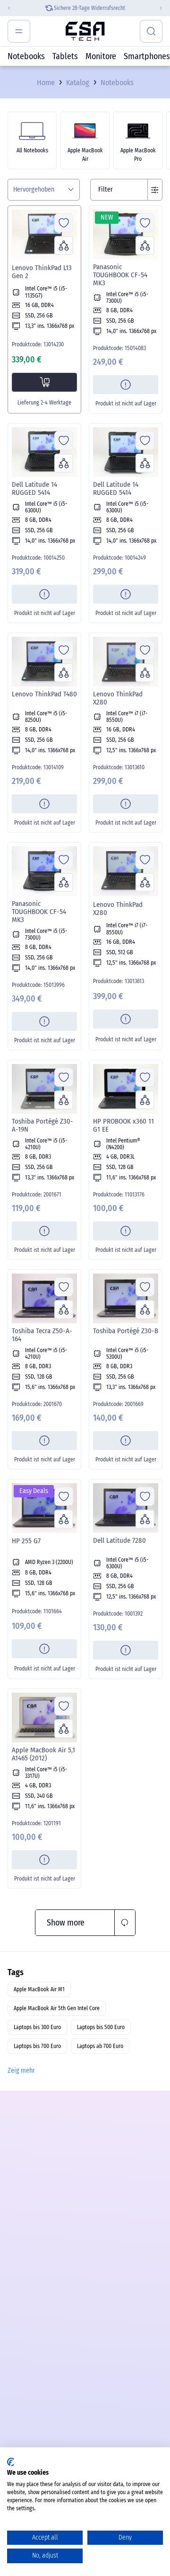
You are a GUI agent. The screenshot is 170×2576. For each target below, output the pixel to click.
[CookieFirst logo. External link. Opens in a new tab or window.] (11, 2462)
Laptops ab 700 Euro (100, 2046)
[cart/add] (44, 382)
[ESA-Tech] (85, 31)
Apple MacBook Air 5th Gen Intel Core (57, 2008)
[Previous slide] (7, 8)
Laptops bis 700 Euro (37, 2046)
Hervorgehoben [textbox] (34, 190)
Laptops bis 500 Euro (101, 2027)
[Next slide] (163, 8)
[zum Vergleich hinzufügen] (64, 246)
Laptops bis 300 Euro (37, 2027)
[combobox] (44, 190)
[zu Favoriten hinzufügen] (64, 223)
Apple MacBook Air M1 (39, 1989)
